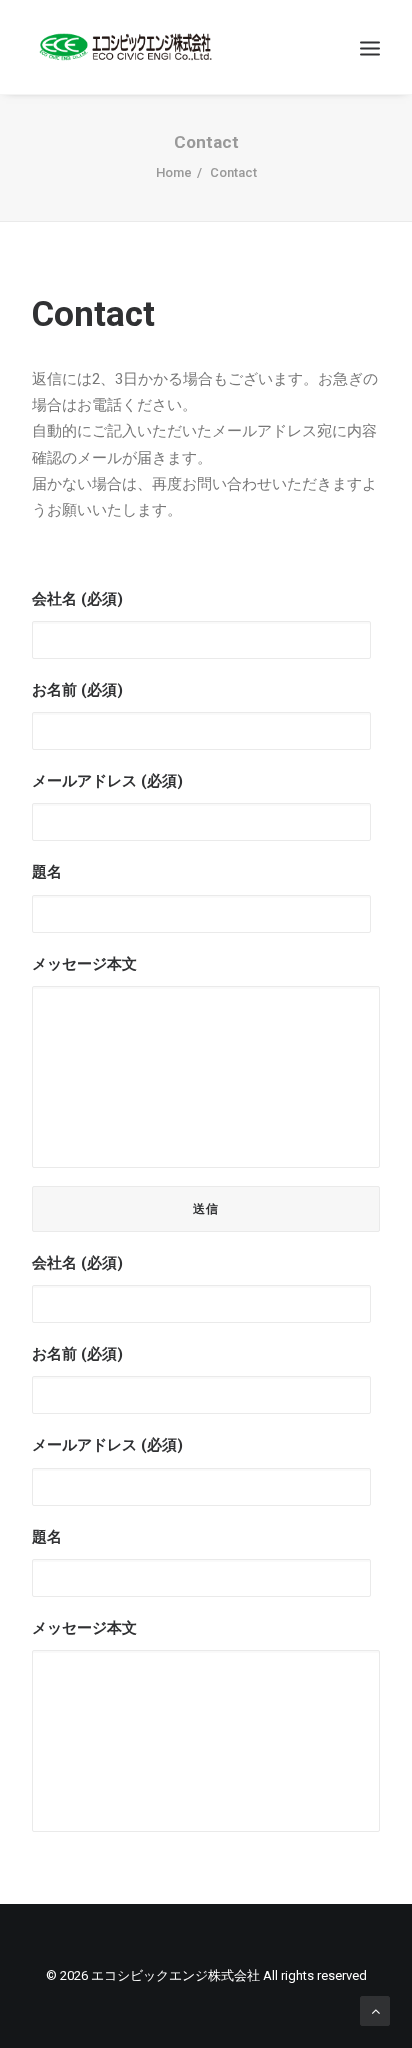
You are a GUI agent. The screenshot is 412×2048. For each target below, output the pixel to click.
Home (174, 172)
